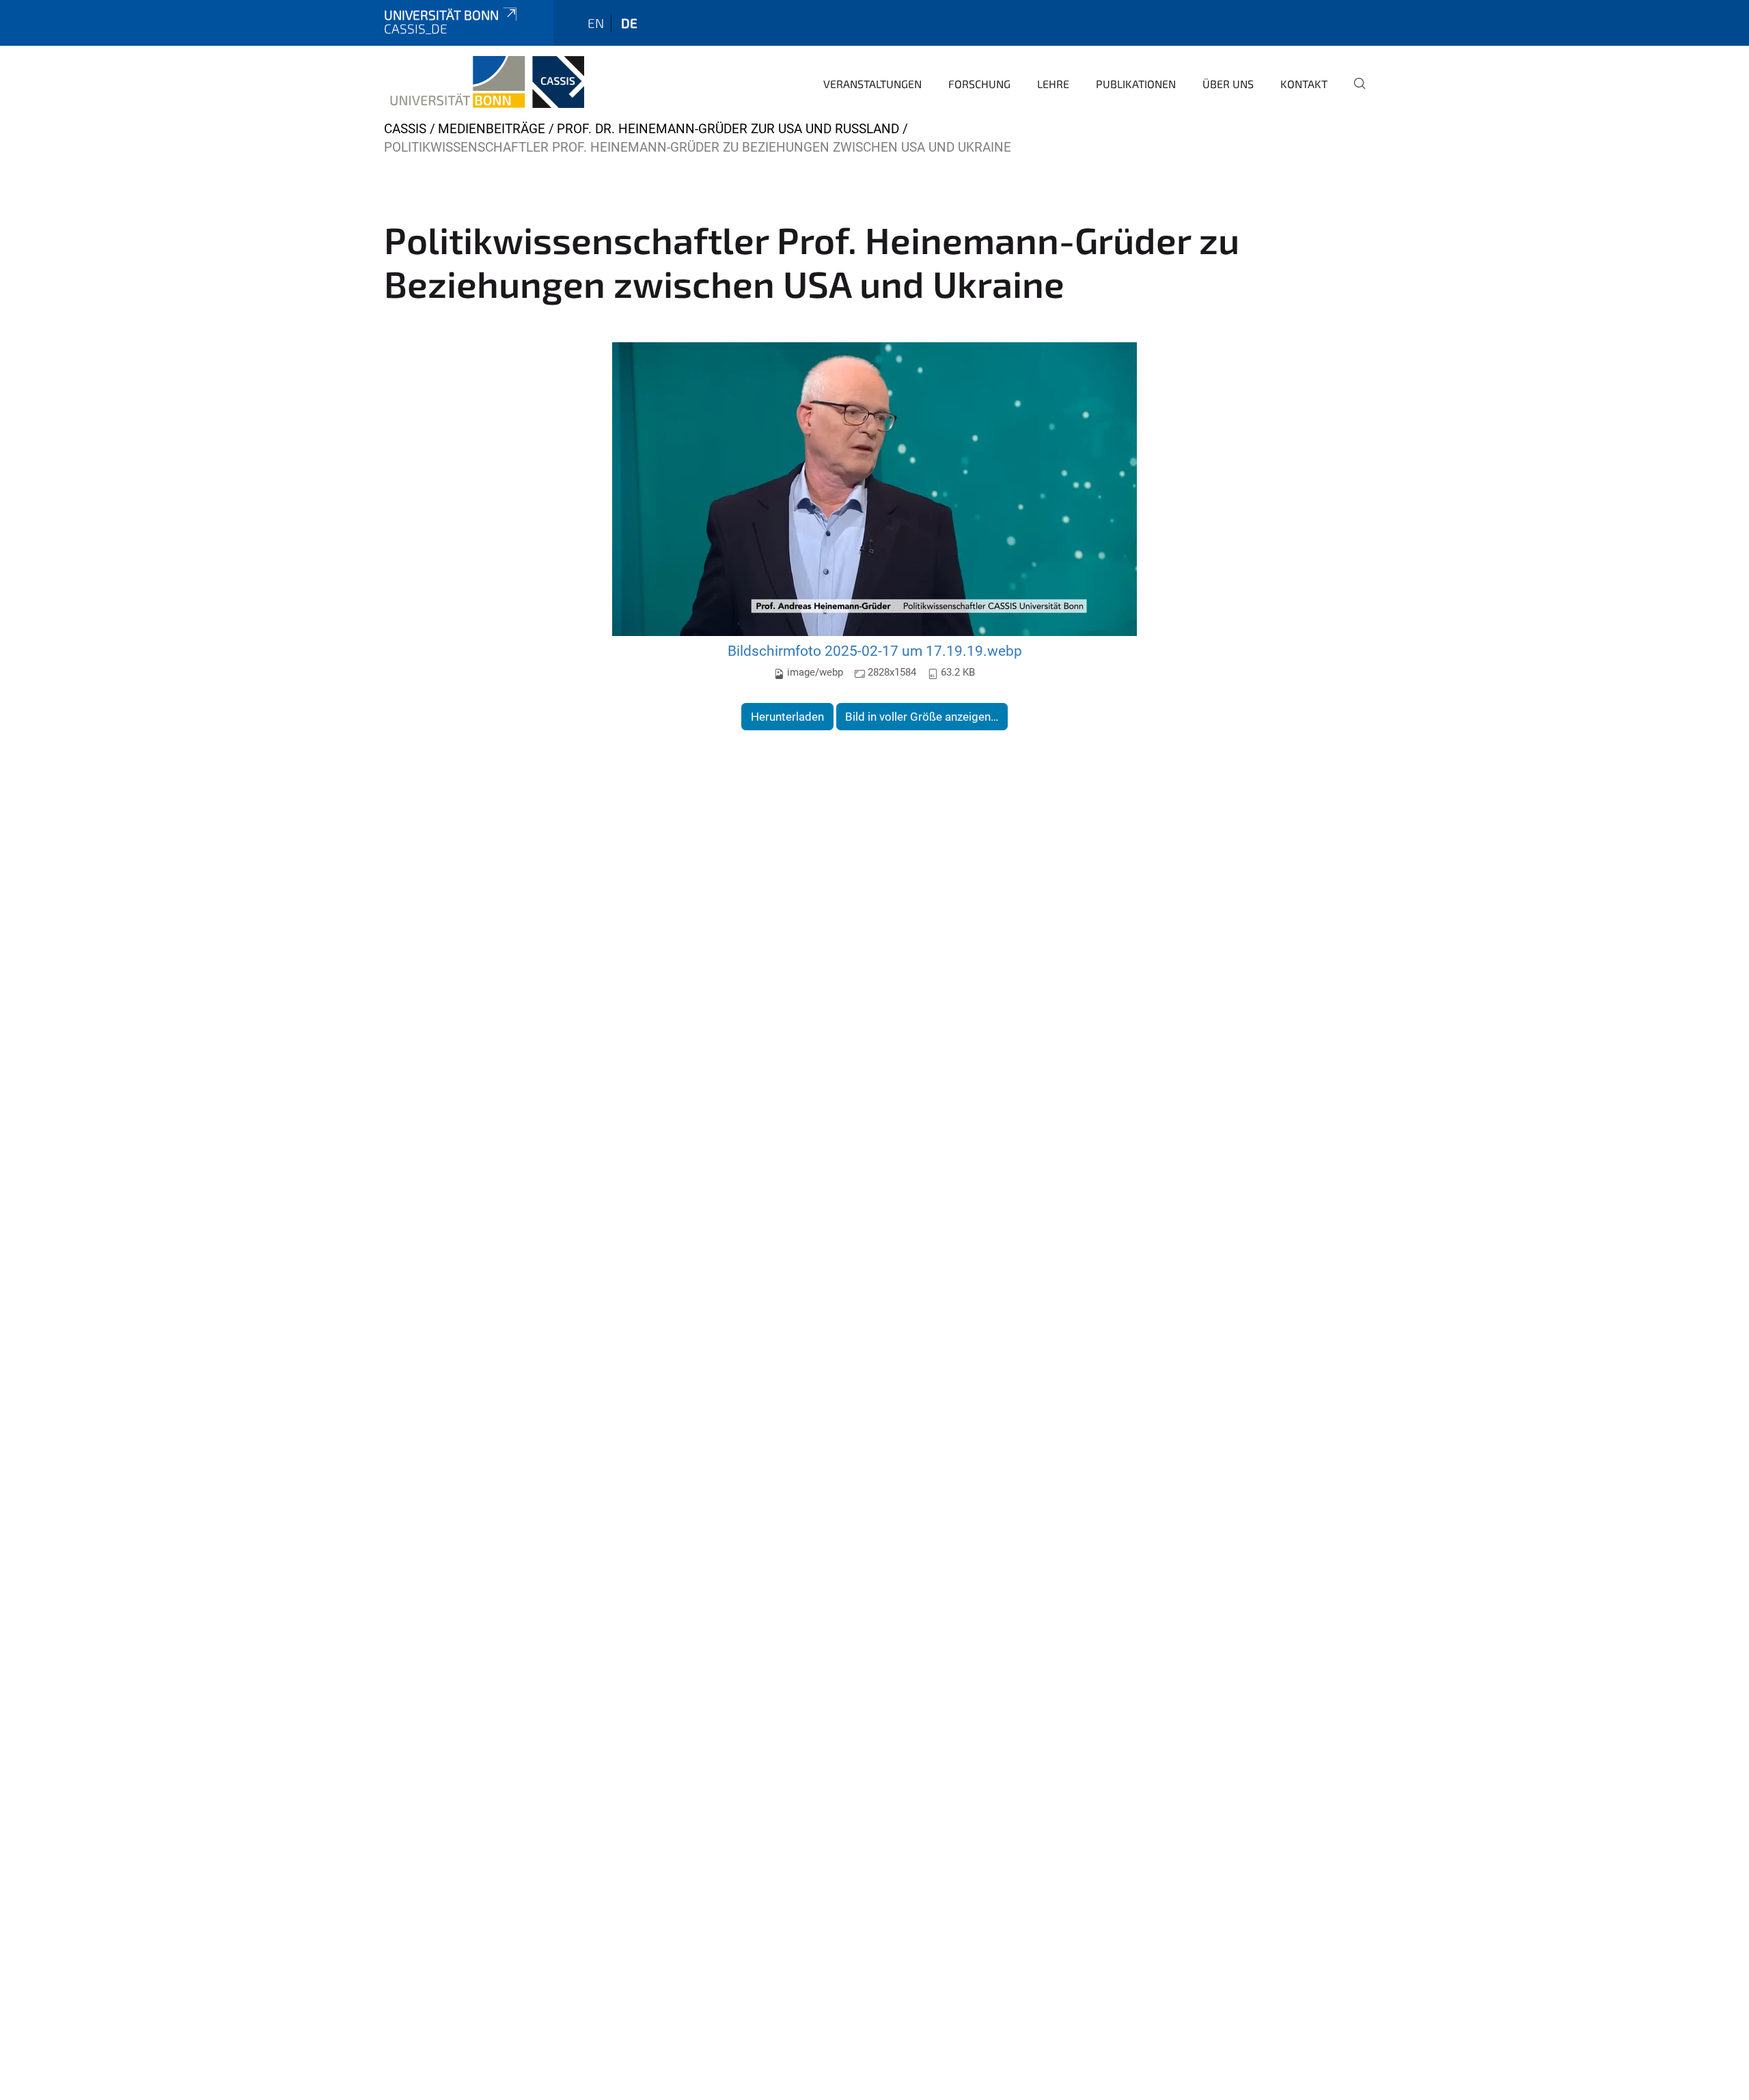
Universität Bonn (441, 15)
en (596, 23)
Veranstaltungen (872, 84)
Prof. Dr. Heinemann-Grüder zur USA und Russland (728, 129)
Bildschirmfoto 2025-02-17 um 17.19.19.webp (875, 651)
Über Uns (1228, 84)
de (629, 23)
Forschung (979, 84)
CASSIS (405, 129)
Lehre (1053, 84)
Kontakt (1304, 84)
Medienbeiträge (492, 129)
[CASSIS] (484, 82)
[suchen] (1354, 93)
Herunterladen (787, 717)
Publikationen (1136, 84)
